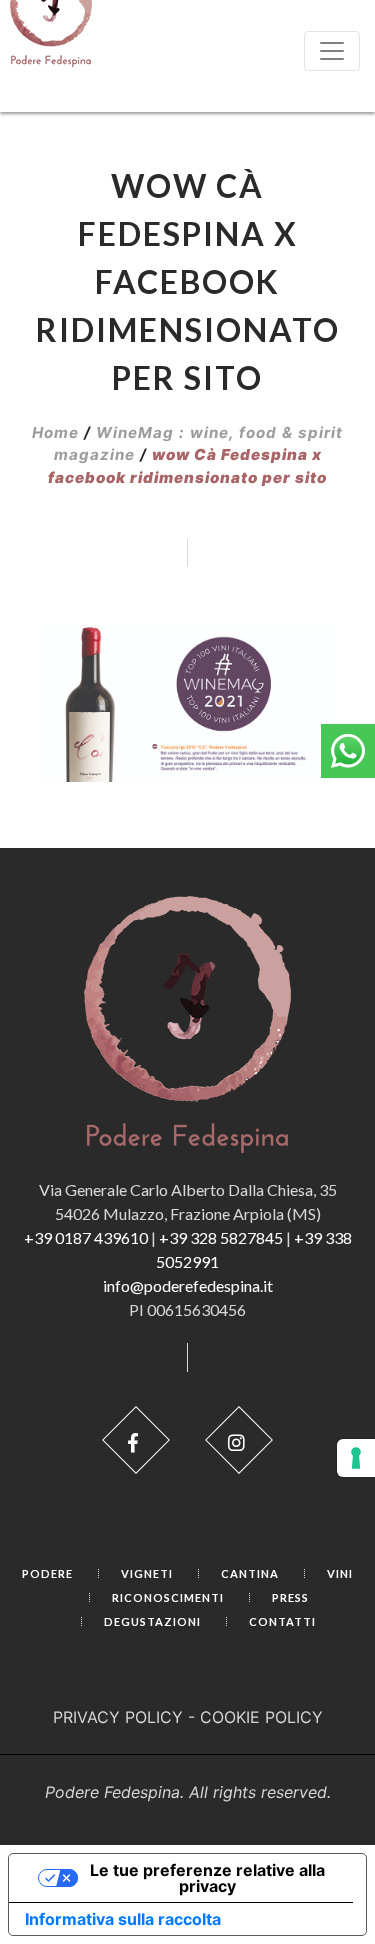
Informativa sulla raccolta (123, 1919)
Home (55, 432)
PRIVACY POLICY (118, 1717)
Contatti (282, 1621)
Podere (47, 1573)
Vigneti (147, 1573)
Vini (340, 1573)
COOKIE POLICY (261, 1717)
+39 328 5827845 (221, 1237)
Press (290, 1597)
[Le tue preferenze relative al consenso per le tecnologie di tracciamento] (356, 1458)
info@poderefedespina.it (188, 1285)
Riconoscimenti (168, 1597)
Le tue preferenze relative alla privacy (207, 1878)
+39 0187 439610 (86, 1237)
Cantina (250, 1573)
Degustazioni (152, 1621)
